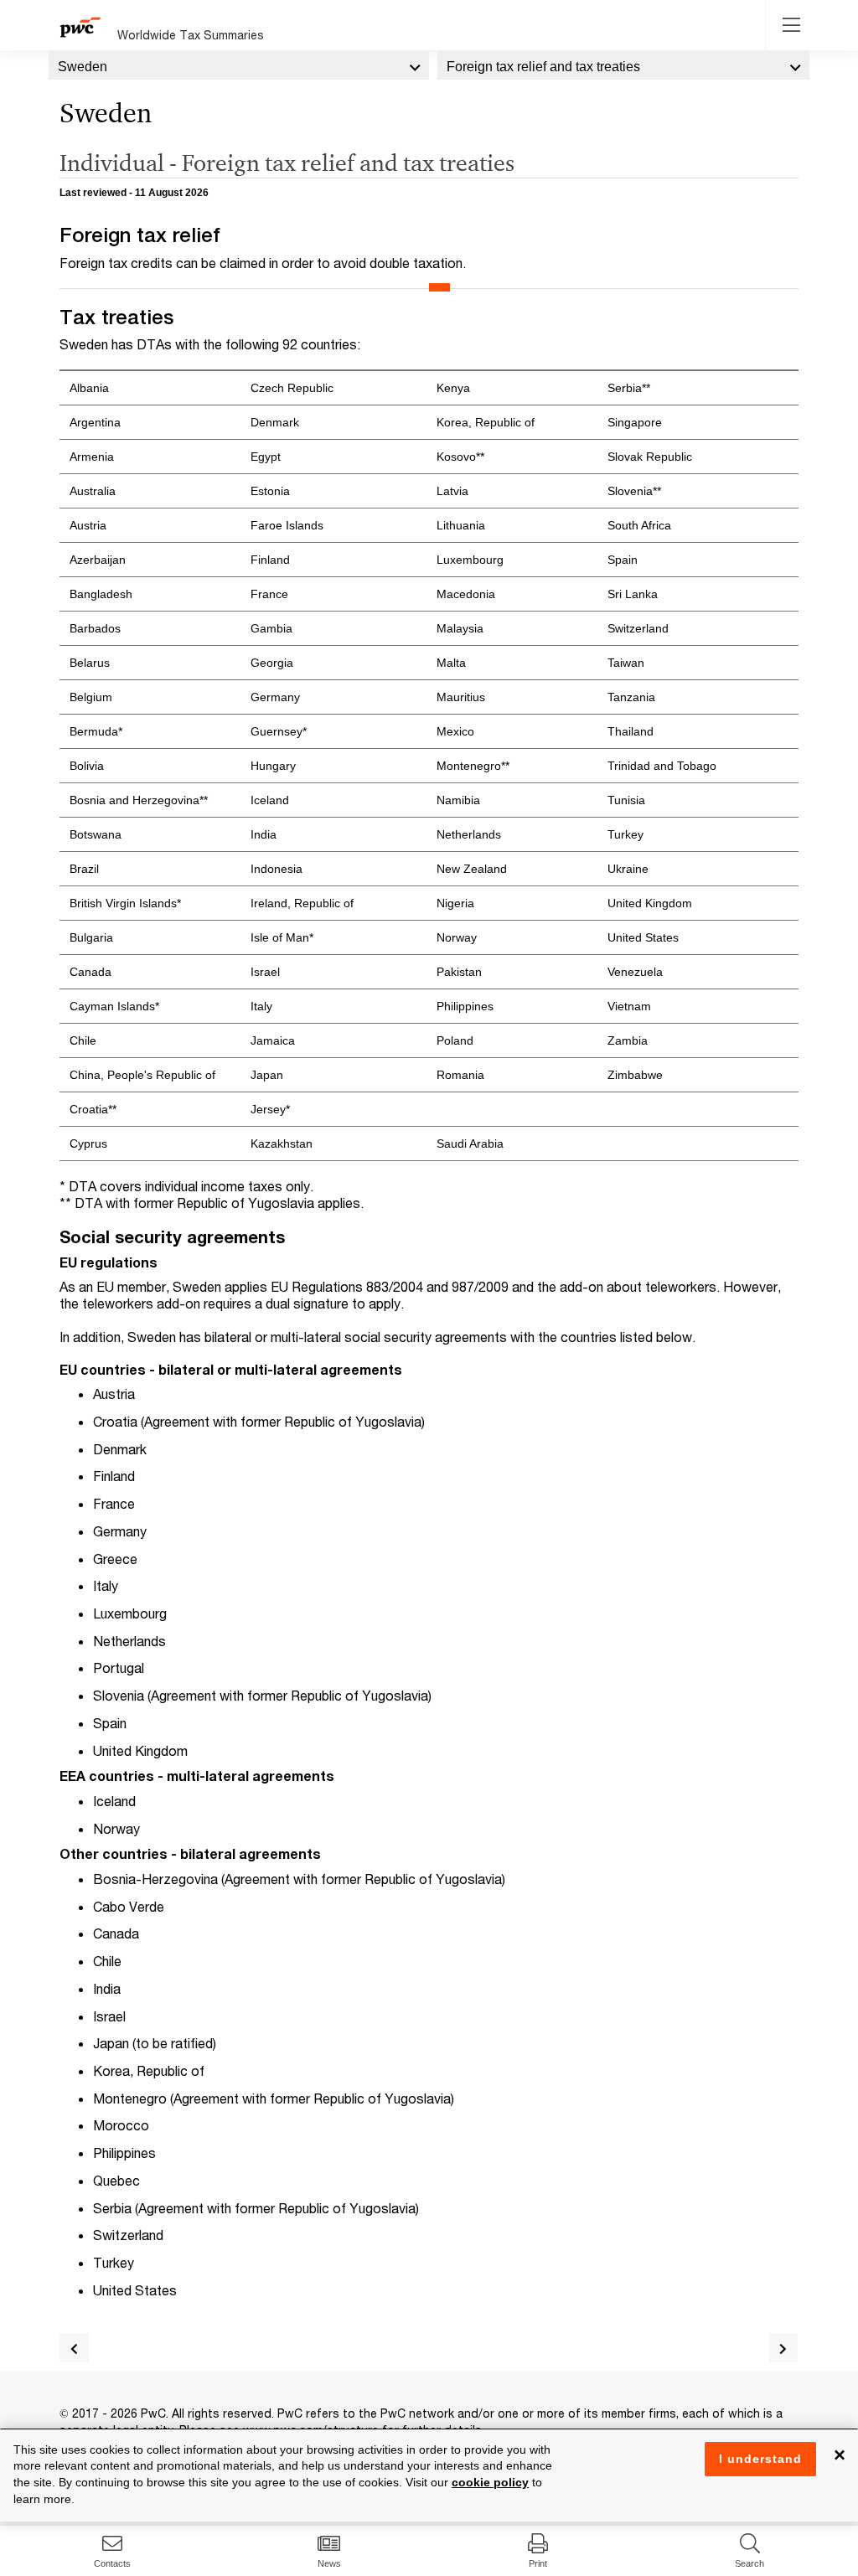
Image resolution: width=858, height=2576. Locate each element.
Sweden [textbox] (83, 67)
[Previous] (74, 2348)
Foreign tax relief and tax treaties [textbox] (543, 67)
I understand (760, 2459)
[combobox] (239, 65)
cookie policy (490, 2482)
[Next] (783, 2348)
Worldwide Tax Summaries (191, 35)
